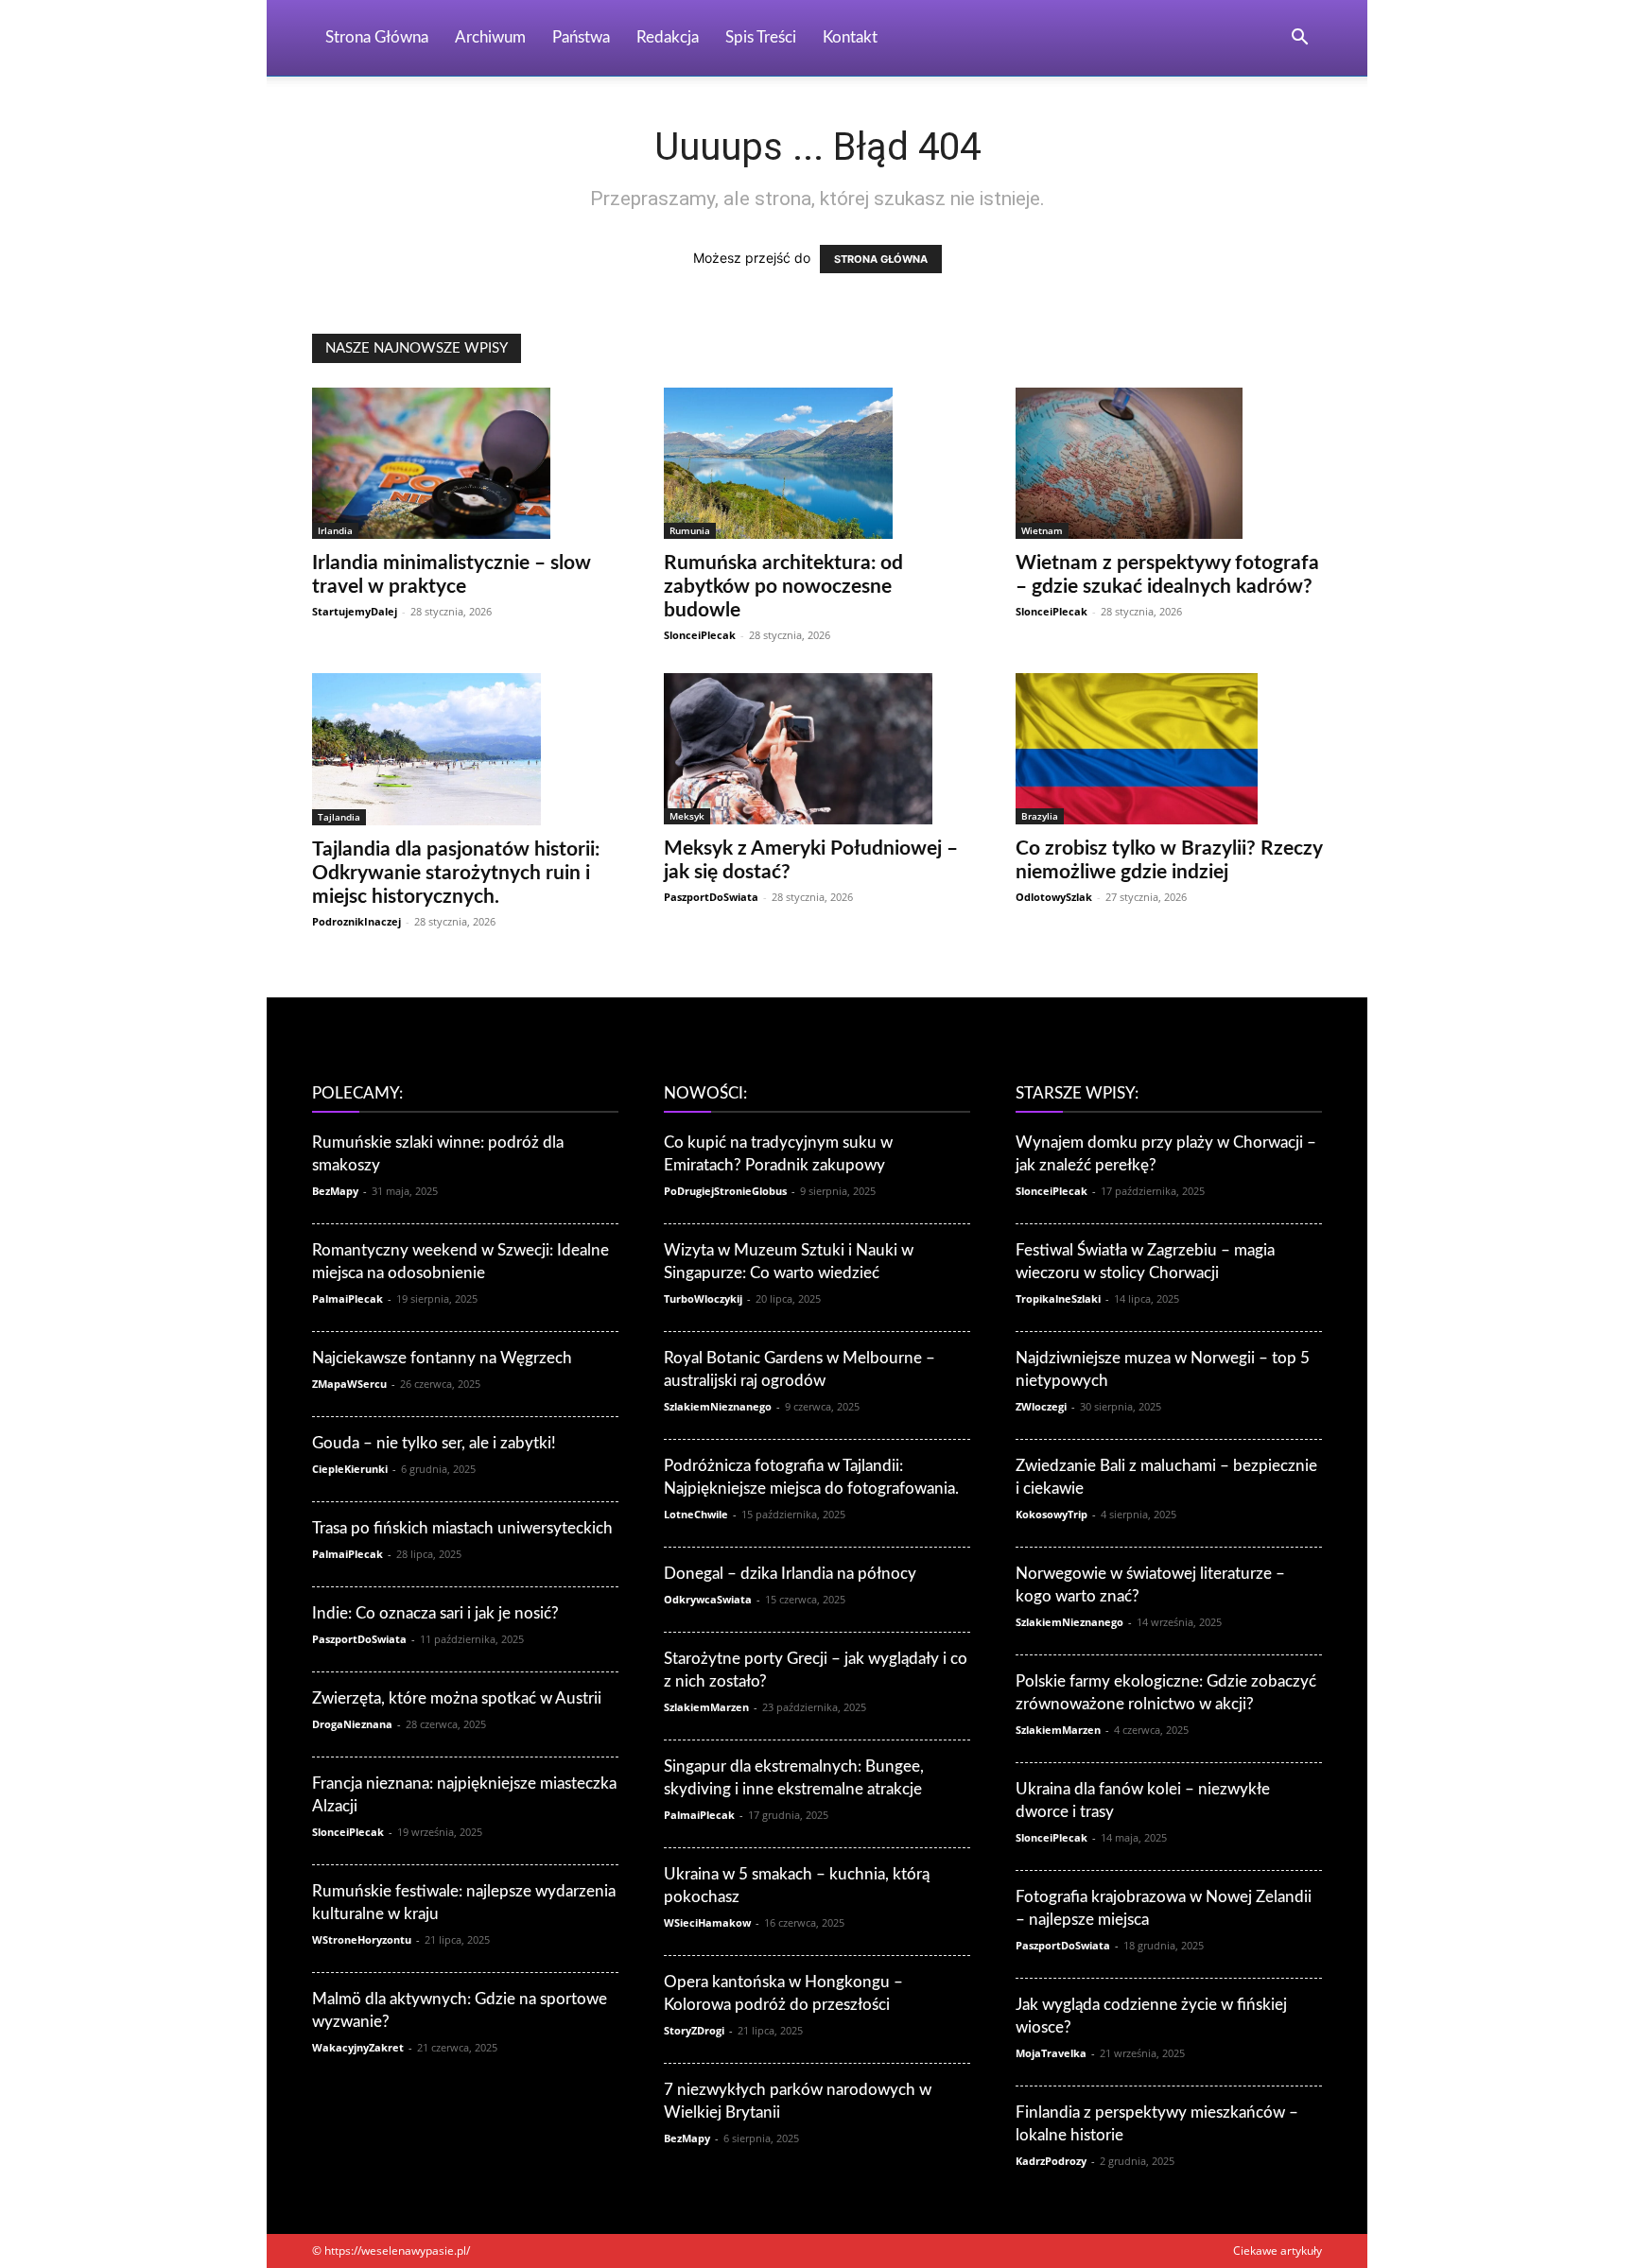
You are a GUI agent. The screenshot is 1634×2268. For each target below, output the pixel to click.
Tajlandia (339, 817)
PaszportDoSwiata (711, 897)
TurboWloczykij (703, 1298)
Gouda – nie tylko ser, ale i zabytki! (434, 1443)
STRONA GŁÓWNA (881, 259)
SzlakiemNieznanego (718, 1406)
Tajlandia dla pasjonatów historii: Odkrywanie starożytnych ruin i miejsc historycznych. (456, 873)
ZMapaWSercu (349, 1384)
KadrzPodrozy (1051, 2161)
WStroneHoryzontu (362, 1939)
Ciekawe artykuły (1278, 2251)
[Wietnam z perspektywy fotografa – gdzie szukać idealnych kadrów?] (1169, 463)
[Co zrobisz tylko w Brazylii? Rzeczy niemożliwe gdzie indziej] (1169, 749)
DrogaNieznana (352, 1724)
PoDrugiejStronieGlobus (725, 1191)
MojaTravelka (1051, 2053)
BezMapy (335, 1191)
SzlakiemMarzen (706, 1707)
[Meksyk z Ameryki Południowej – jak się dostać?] (817, 749)
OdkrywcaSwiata (708, 1599)
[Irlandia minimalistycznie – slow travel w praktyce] (465, 463)
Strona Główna (377, 37)
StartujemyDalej (355, 611)
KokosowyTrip (1052, 1514)
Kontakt (850, 37)
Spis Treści (761, 37)
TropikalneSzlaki (1058, 1298)
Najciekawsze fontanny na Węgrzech (442, 1358)
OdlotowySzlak (1054, 897)
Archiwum (490, 37)
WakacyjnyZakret (358, 2047)
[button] (1299, 39)
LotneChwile (696, 1514)
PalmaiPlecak (348, 1298)
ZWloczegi (1041, 1406)
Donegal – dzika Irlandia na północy (790, 1574)
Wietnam (1042, 530)
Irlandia (335, 530)
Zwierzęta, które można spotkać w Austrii (457, 1698)
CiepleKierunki (350, 1469)
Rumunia (690, 530)
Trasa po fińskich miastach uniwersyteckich (462, 1528)
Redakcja (668, 37)
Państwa (581, 37)
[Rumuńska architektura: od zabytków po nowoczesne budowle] (817, 463)
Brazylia (1040, 816)
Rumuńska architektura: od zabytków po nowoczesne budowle (783, 587)
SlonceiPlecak (700, 635)
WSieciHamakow (707, 1922)
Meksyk (687, 816)
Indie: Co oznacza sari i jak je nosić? (435, 1613)
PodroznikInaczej (356, 921)
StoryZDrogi (694, 2030)
